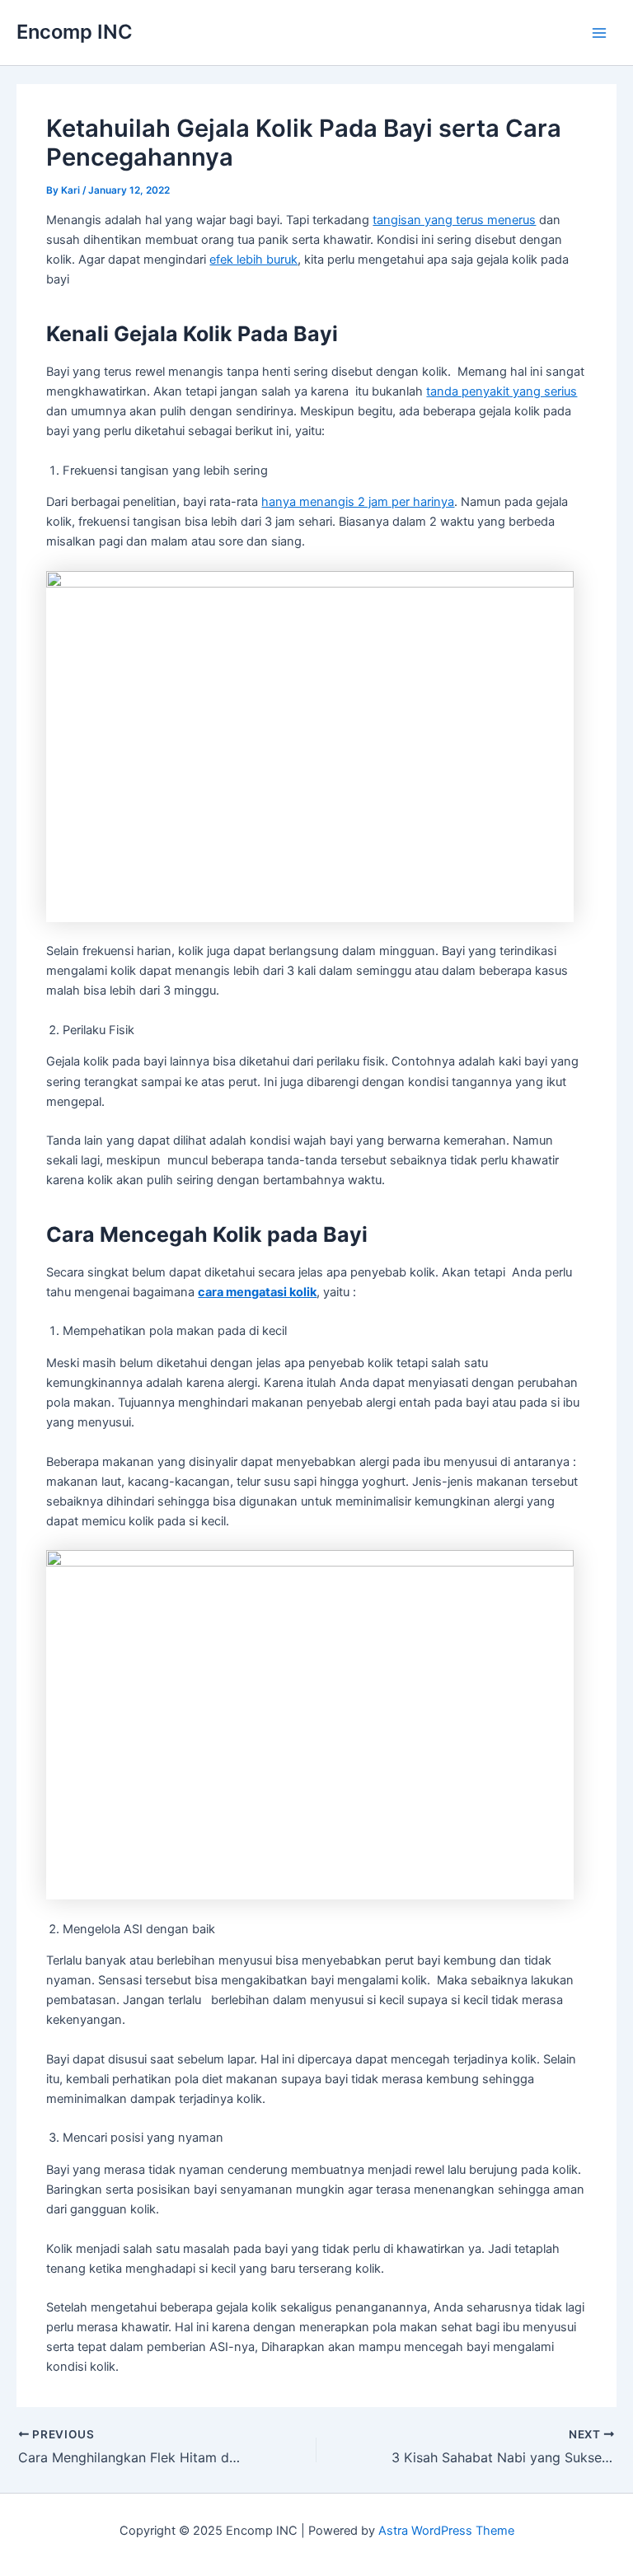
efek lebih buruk (253, 260)
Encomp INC (75, 32)
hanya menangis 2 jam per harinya (358, 502)
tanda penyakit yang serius (502, 391)
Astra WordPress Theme (446, 2531)
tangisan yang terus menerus (454, 220)
